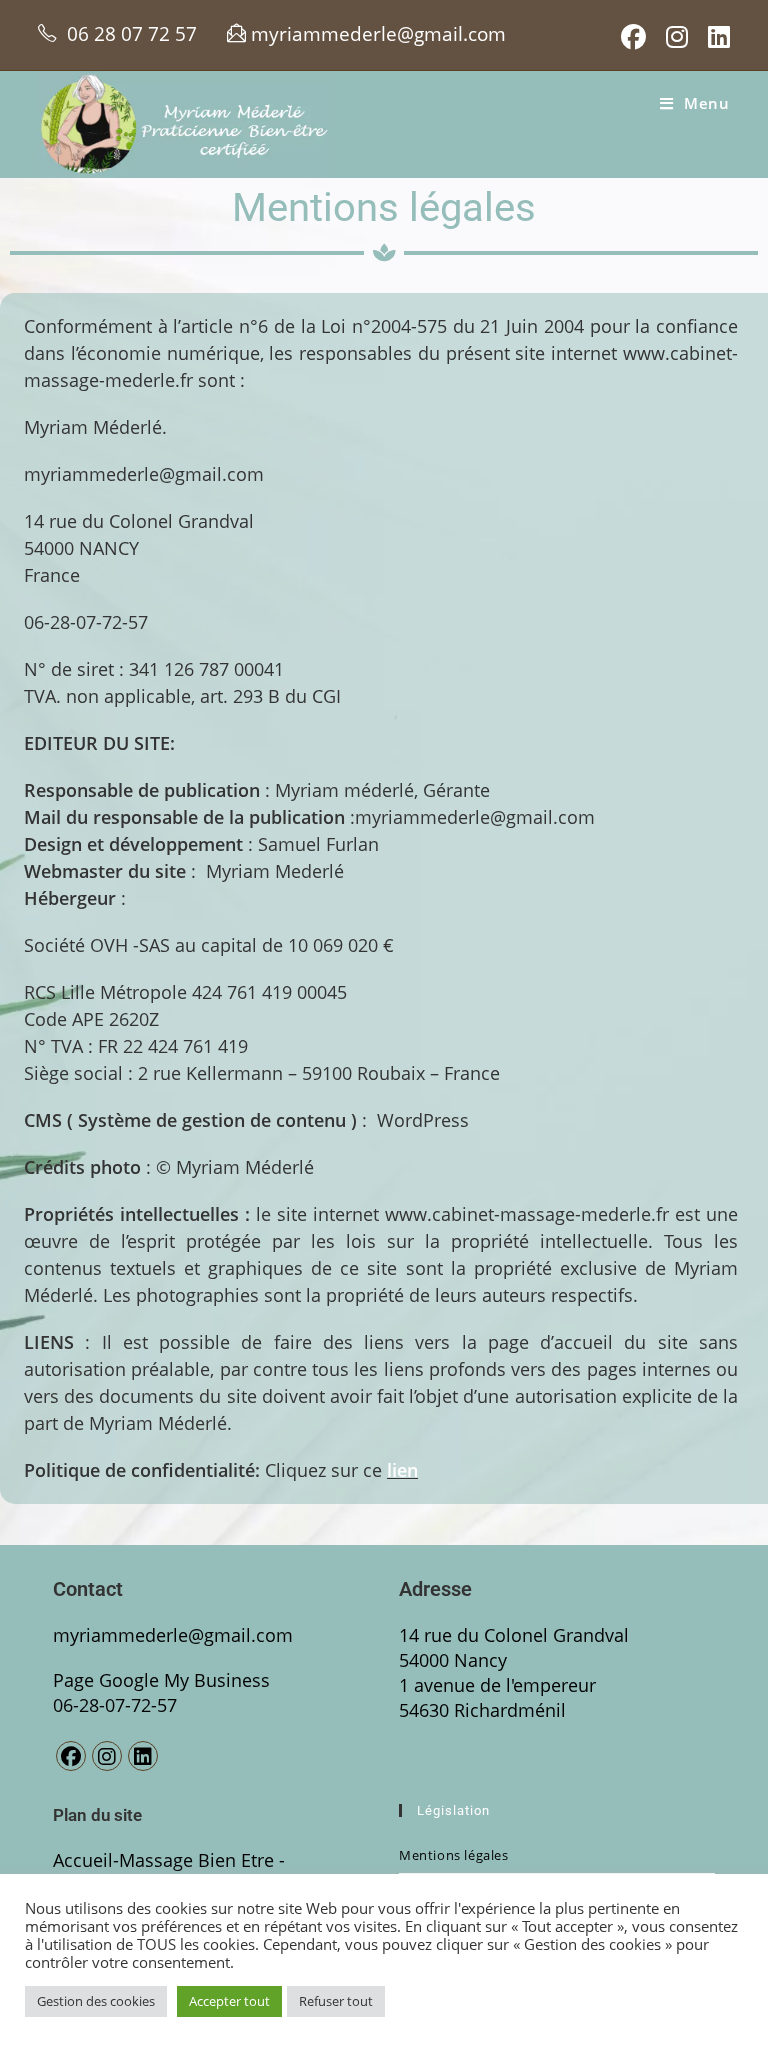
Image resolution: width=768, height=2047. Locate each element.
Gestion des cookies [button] (96, 2001)
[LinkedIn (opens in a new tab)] (714, 37)
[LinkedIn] (143, 1756)
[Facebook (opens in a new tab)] (633, 37)
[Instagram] (107, 1756)
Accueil (83, 1860)
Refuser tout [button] (336, 2001)
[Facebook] (71, 1756)
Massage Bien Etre (199, 1860)
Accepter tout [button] (229, 2001)
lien (402, 1470)
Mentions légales (454, 1855)
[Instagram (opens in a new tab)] (677, 37)
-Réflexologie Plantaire (169, 1872)
